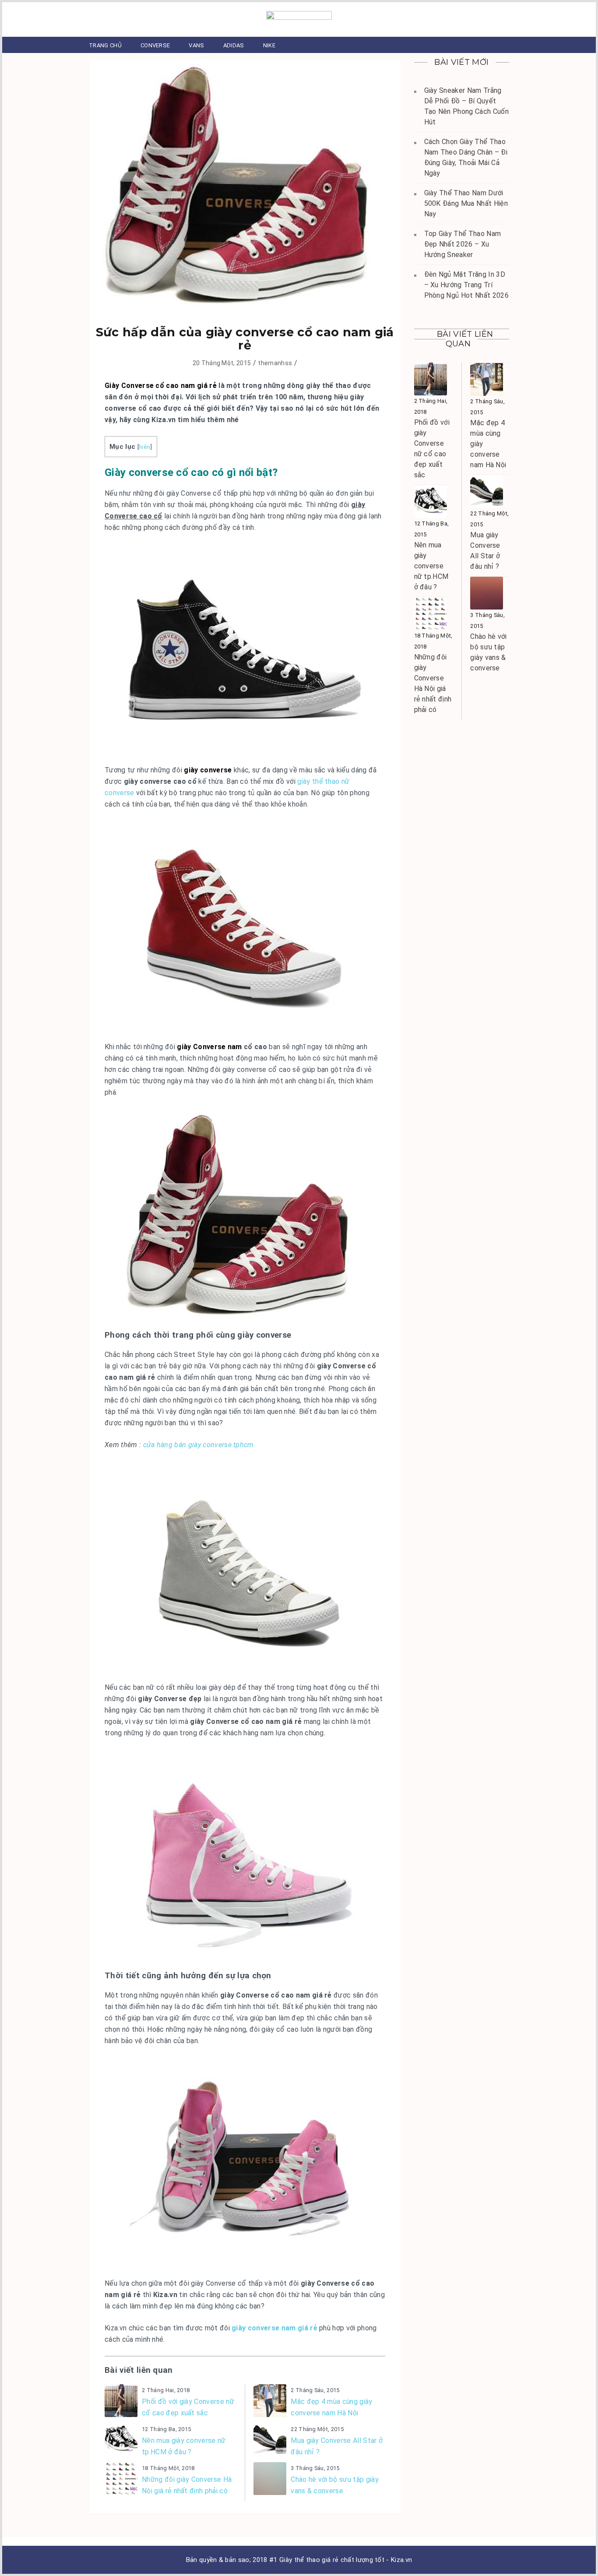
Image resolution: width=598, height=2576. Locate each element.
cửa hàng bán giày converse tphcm (199, 1445)
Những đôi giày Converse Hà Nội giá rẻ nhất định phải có (187, 2485)
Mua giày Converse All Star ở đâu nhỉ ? (337, 2446)
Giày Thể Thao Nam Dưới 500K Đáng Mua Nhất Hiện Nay (466, 203)
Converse (155, 45)
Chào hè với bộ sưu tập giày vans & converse (335, 2485)
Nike (269, 45)
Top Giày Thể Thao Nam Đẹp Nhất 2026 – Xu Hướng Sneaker (463, 244)
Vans (196, 45)
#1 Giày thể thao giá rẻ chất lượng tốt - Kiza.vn (341, 2560)
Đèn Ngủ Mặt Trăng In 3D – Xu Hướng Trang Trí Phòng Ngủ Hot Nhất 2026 (466, 285)
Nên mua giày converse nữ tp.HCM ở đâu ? (184, 2446)
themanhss (275, 363)
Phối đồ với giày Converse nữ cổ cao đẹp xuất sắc (188, 2407)
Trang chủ (105, 45)
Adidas (234, 45)
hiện (144, 447)
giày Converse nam (209, 1047)
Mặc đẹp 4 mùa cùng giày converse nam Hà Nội (331, 2407)
